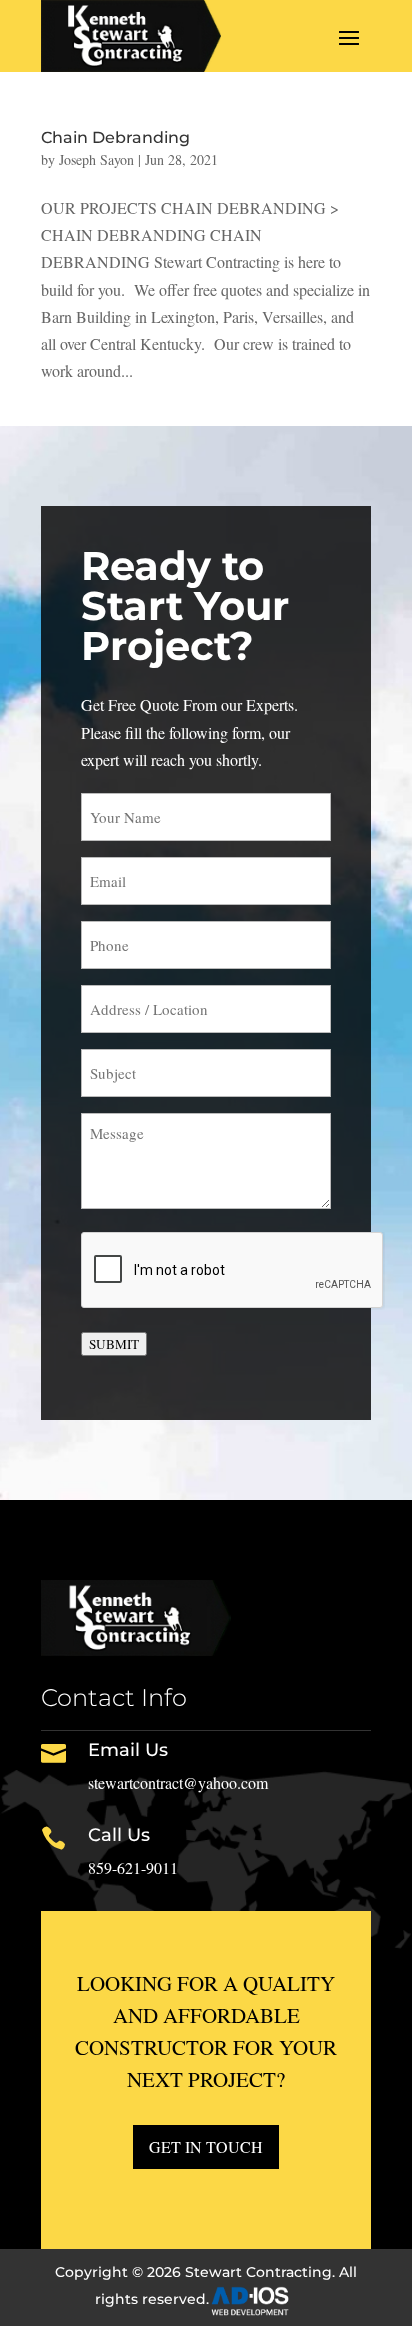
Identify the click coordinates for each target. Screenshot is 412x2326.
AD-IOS (262, 2301)
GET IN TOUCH (206, 2146)
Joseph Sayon (96, 159)
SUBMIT (114, 1344)
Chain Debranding (115, 137)
